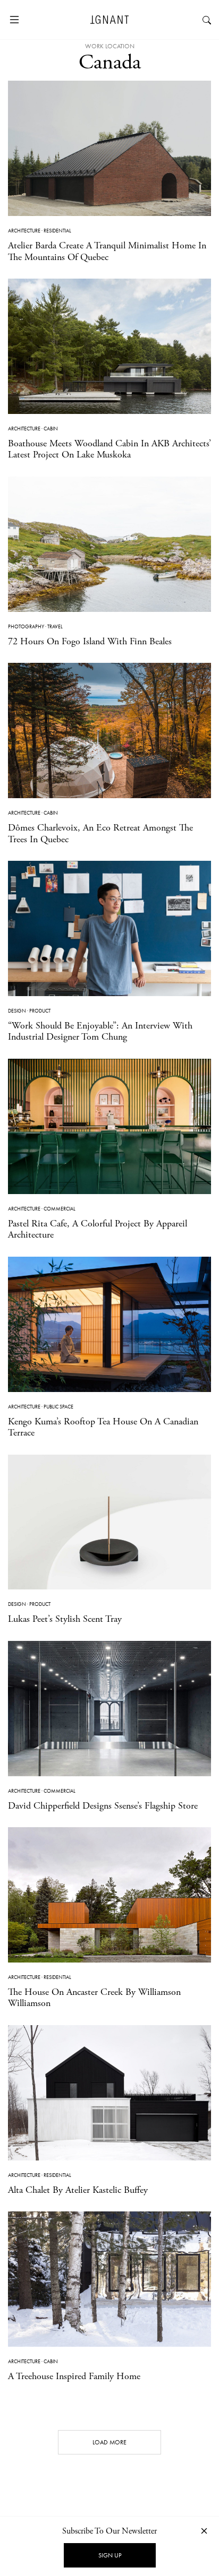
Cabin (51, 429)
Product (40, 1011)
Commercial (60, 1209)
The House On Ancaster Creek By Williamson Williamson (94, 1998)
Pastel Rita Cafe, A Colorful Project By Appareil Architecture (98, 1229)
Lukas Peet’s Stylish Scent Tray (65, 1619)
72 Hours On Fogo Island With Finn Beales (90, 641)
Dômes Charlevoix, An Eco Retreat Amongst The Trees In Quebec (100, 833)
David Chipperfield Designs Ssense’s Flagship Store (103, 1806)
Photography (26, 626)
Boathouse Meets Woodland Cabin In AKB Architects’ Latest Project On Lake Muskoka (109, 449)
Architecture (24, 231)
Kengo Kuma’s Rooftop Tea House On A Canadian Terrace (103, 1427)
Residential (57, 231)
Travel (55, 626)
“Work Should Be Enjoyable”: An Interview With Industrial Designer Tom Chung (100, 1031)
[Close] (204, 2531)
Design (17, 1011)
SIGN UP (110, 2555)
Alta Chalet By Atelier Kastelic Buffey (78, 2190)
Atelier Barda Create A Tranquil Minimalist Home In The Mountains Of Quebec (107, 251)
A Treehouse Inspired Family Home (74, 2376)
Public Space (58, 1407)
